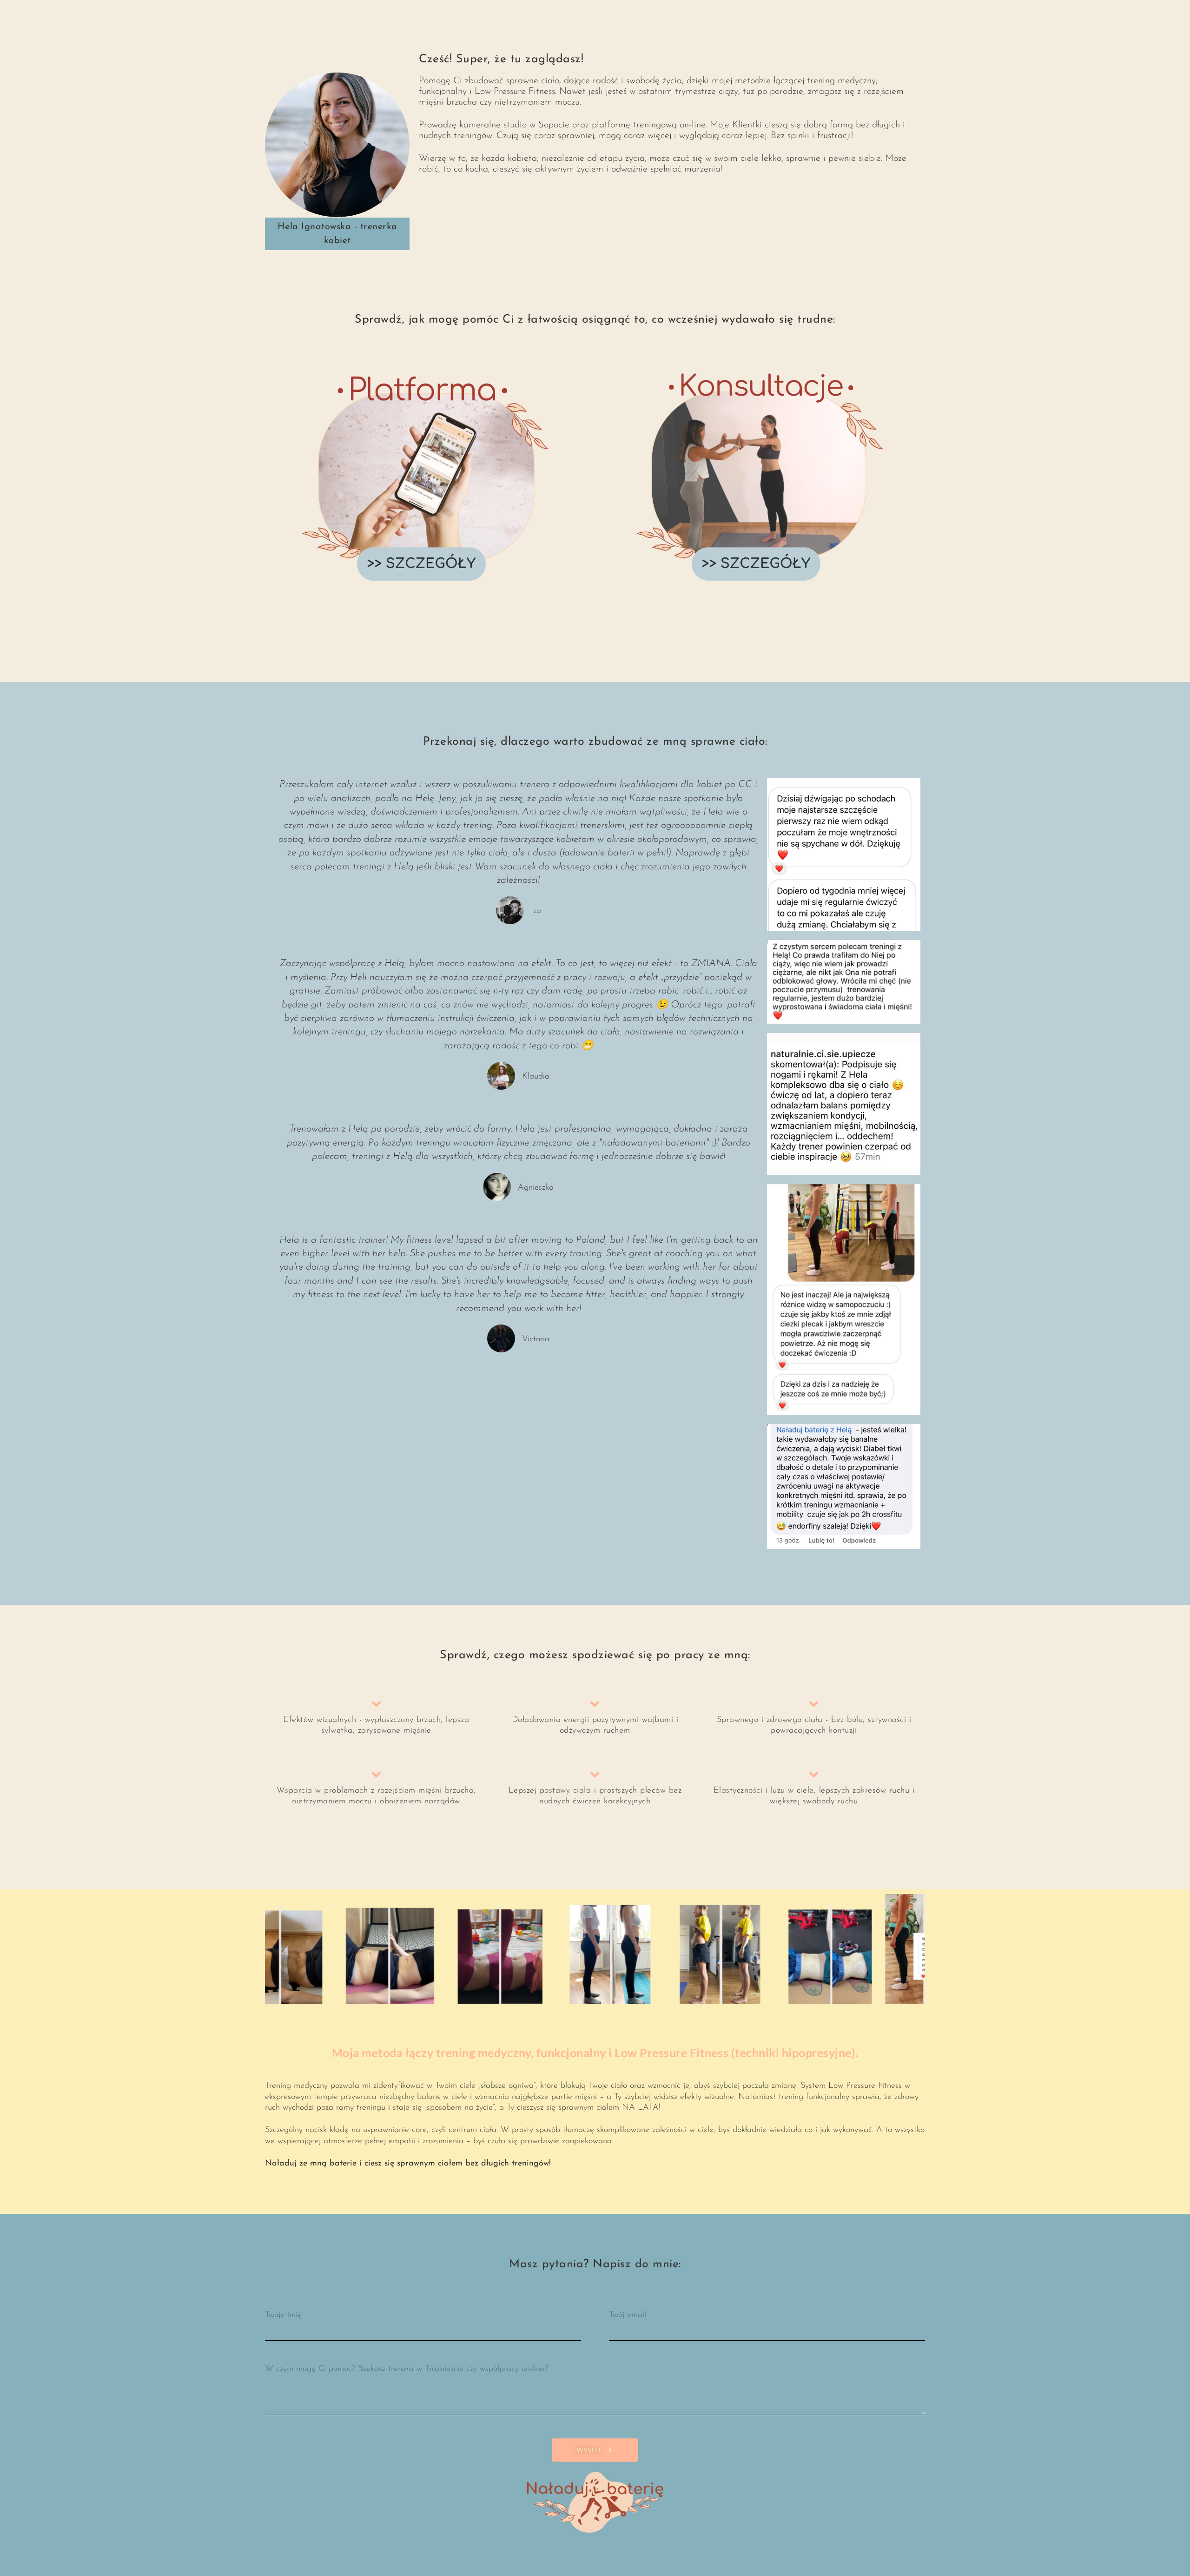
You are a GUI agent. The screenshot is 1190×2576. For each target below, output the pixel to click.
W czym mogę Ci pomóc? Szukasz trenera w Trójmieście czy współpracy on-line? (407, 2369)
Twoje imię (283, 2315)
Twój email (628, 2315)
